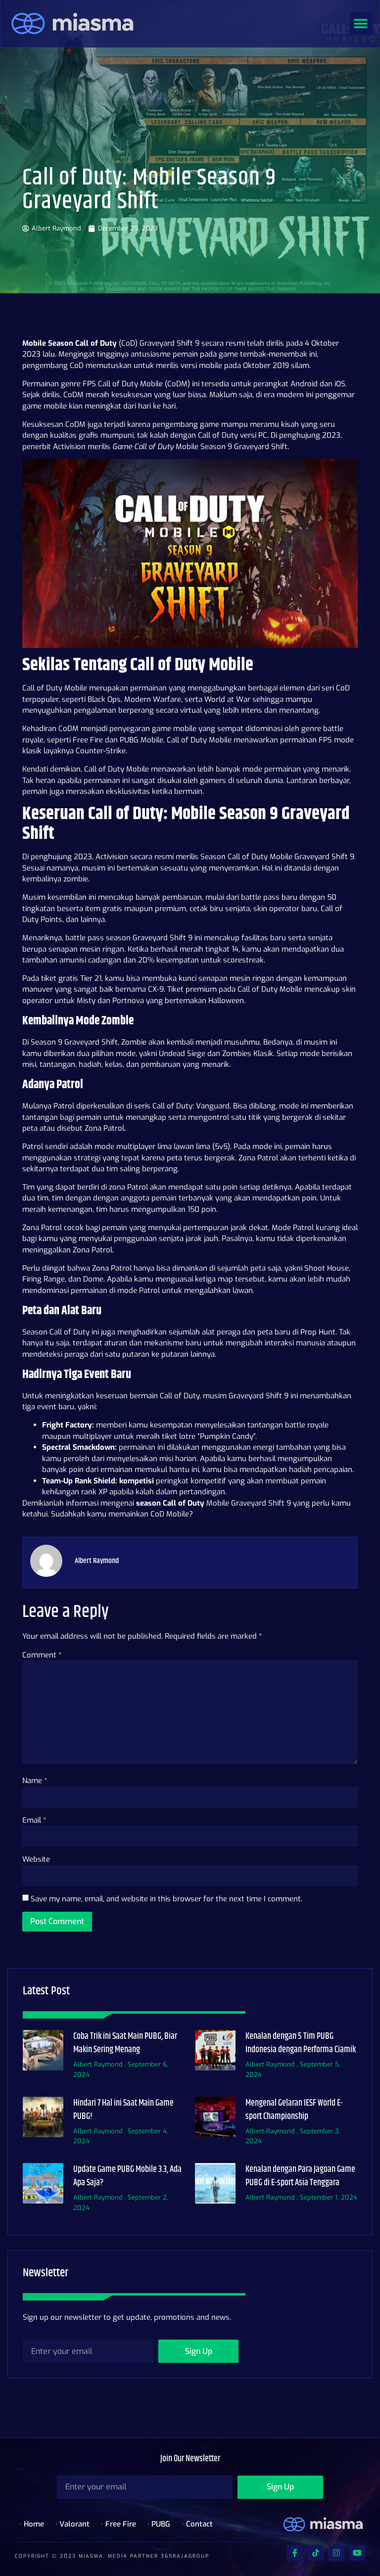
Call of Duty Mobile (130, 384)
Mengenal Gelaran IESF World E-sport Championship (294, 2110)
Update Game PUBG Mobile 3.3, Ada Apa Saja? (127, 2176)
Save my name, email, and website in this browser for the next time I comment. (166, 1899)
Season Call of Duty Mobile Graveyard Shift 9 (277, 857)
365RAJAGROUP (185, 2556)
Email (34, 1820)
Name (35, 1781)
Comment (42, 1655)
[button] (361, 23)
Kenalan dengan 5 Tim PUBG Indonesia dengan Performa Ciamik (301, 2043)
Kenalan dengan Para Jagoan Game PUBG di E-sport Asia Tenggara (300, 2176)
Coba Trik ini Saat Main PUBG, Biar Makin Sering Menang (125, 2043)
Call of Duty (172, 1106)
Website (36, 1859)
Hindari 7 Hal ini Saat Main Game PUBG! (123, 2110)
